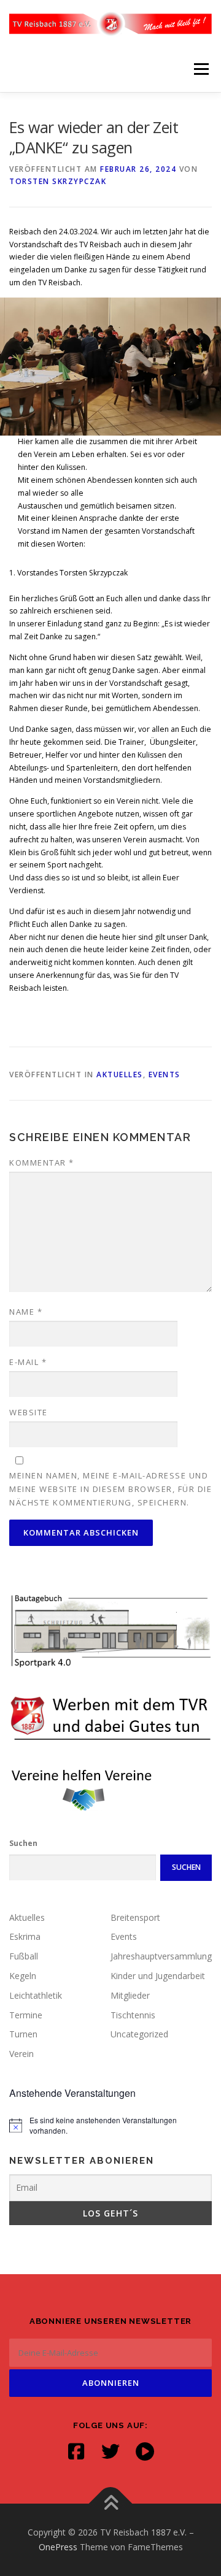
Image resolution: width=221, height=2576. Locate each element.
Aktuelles (120, 1075)
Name (26, 1312)
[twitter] (110, 2451)
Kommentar (42, 1163)
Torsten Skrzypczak (58, 181)
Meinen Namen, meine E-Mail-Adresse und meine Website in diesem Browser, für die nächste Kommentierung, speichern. (110, 1489)
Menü (200, 69)
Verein (21, 2054)
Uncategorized (139, 2034)
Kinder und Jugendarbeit (158, 1976)
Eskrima (25, 1936)
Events (165, 1075)
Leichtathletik (36, 1995)
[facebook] (76, 2451)
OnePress (58, 2547)
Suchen (23, 1843)
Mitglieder (130, 1995)
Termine (26, 2015)
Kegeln (23, 1976)
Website (29, 1412)
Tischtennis (133, 2015)
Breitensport (135, 1917)
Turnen (23, 2034)
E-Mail (28, 1362)
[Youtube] (145, 2451)
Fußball (24, 1956)
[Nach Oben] (111, 2504)
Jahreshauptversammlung (161, 1956)
